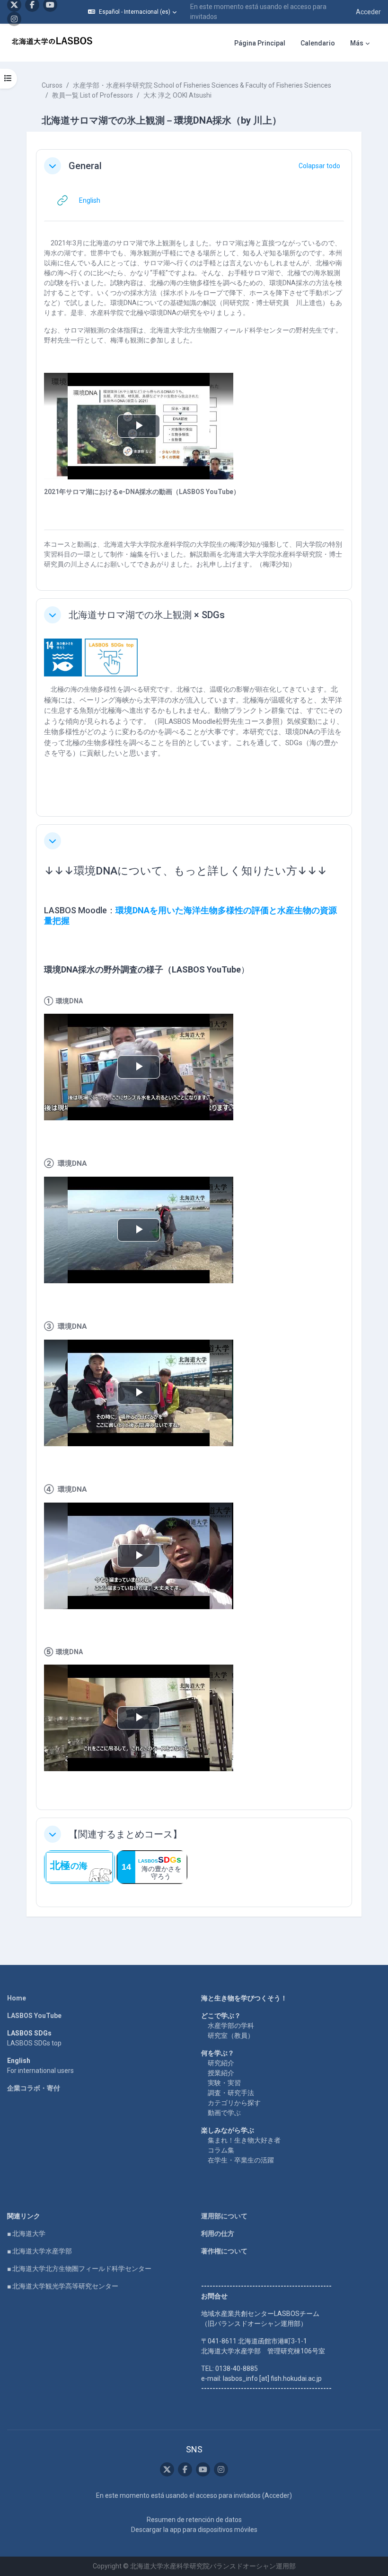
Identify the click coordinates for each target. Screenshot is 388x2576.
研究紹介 (221, 2063)
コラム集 (221, 2150)
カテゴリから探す (234, 2103)
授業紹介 (221, 2073)
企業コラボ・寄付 (34, 2088)
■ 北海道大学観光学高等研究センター (63, 2286)
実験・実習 (224, 2083)
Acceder (368, 12)
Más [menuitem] (357, 43)
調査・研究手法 (231, 2093)
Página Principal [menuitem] (260, 43)
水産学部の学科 (231, 2026)
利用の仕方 (218, 2234)
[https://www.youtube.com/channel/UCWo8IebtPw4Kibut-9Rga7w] (203, 2469)
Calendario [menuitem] (318, 43)
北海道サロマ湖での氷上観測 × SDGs (147, 615)
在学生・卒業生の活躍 (241, 2160)
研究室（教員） (231, 2036)
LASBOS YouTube (34, 2016)
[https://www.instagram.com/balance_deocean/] (14, 19)
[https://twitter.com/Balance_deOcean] (167, 2469)
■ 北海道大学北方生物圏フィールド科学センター (79, 2269)
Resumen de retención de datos (194, 2520)
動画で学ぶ (224, 2113)
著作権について (224, 2251)
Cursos (52, 85)
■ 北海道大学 (26, 2234)
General (85, 166)
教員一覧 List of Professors (93, 95)
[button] (132, 12)
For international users (40, 2071)
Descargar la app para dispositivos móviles (194, 2530)
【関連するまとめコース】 (125, 1834)
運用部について (224, 2216)
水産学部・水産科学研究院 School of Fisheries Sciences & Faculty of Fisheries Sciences (202, 85)
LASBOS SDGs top (34, 2043)
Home (17, 1998)
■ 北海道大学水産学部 (40, 2251)
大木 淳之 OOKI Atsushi (177, 95)
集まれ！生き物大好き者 (244, 2140)
